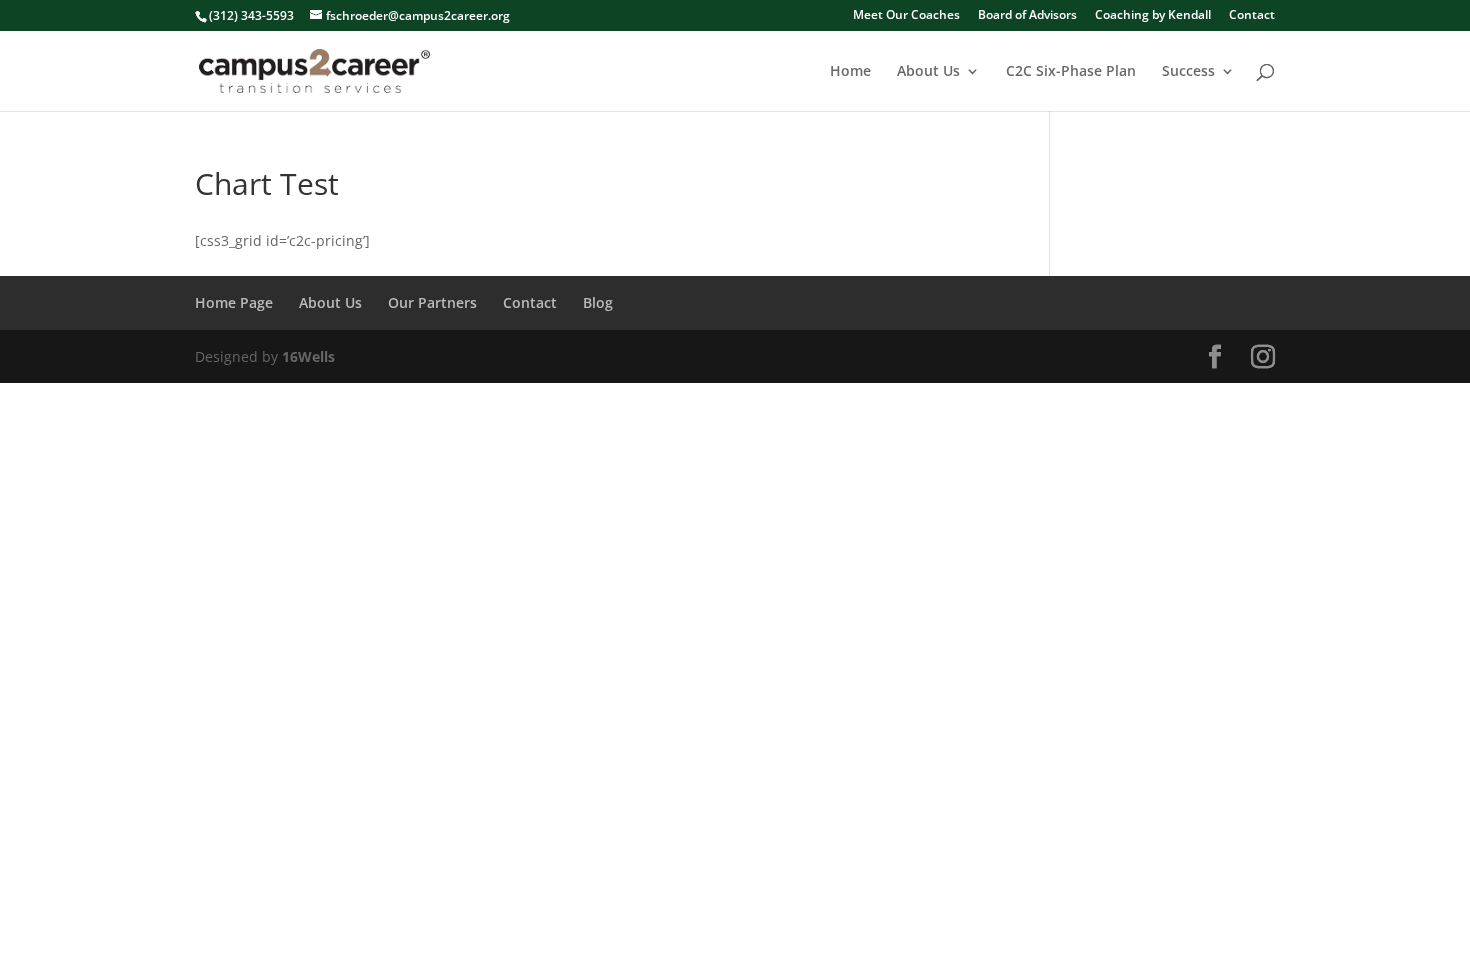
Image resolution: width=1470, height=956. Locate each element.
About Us (928, 72)
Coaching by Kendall (1153, 16)
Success (1188, 72)
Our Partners (432, 302)
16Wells (308, 356)
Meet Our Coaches (906, 16)
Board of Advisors (1027, 16)
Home (850, 72)
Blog (598, 302)
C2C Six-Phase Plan (1071, 72)
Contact (1252, 16)
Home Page (234, 302)
